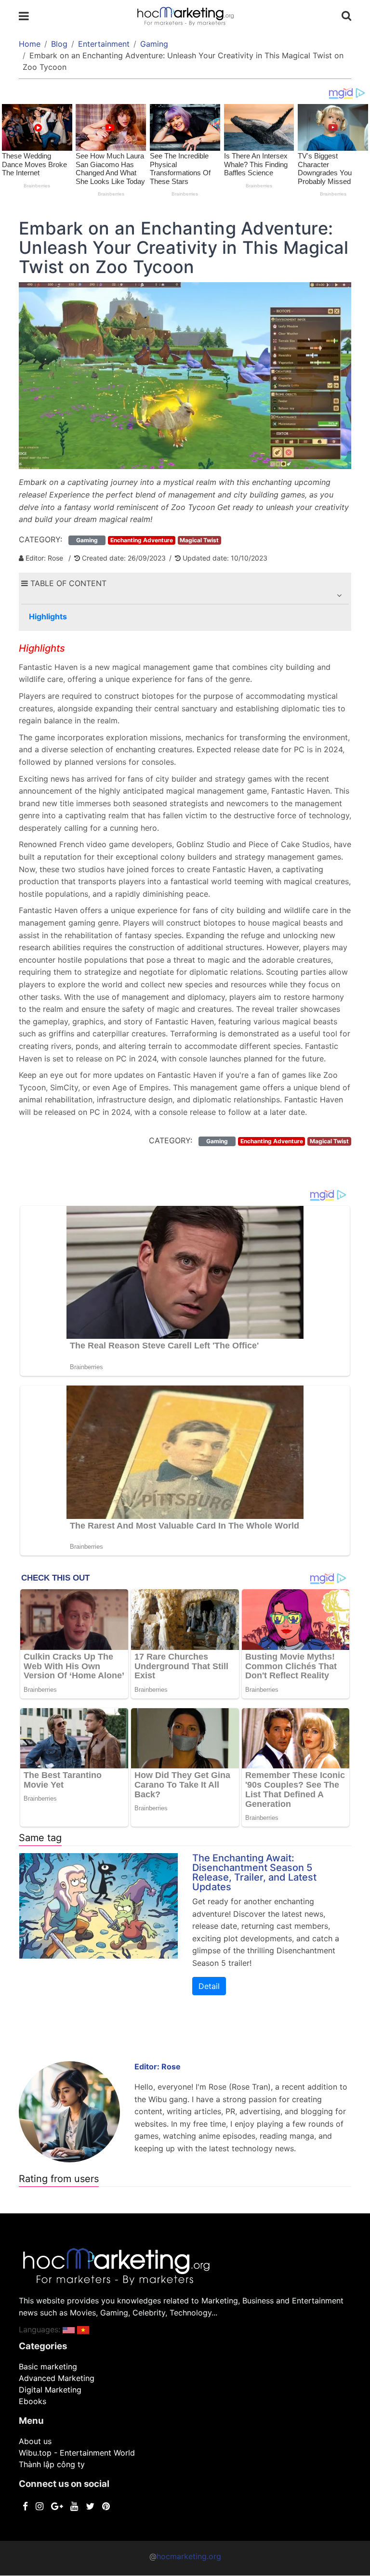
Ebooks (33, 2401)
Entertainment (104, 44)
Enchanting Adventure (142, 540)
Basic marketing (48, 2367)
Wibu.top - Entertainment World (77, 2453)
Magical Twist (199, 540)
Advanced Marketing (57, 2378)
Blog (59, 44)
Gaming (154, 44)
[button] (339, 595)
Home (30, 44)
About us (35, 2441)
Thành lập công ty (52, 2464)
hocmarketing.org (189, 2556)
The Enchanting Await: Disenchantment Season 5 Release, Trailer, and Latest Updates (254, 1872)
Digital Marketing (50, 2390)
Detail (209, 1986)
